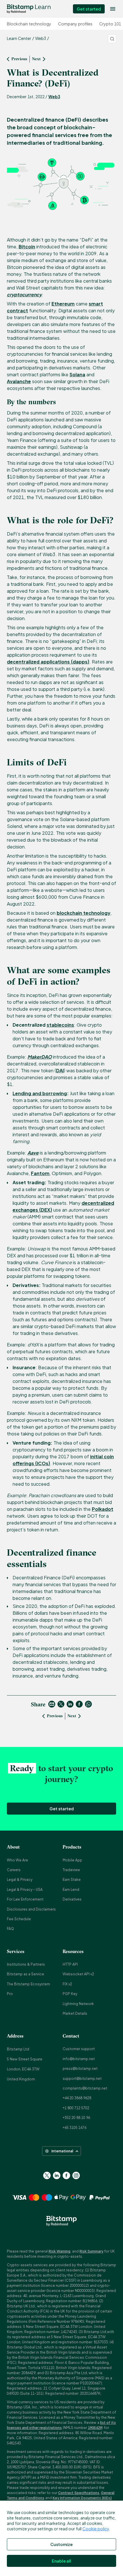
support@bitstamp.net (82, 2079)
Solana (77, 374)
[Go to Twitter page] (47, 2175)
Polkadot (103, 1509)
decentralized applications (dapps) (48, 662)
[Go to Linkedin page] (57, 2175)
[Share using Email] (52, 1704)
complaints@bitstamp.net (85, 2088)
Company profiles (75, 24)
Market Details (75, 2013)
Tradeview (71, 1870)
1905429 (95, 2428)
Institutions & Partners (26, 1964)
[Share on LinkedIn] (70, 1704)
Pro (10, 1994)
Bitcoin (27, 247)
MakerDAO (40, 1057)
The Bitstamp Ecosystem (28, 1984)
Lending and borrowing (40, 1093)
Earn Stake (72, 1880)
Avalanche (19, 381)
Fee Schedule (19, 1919)
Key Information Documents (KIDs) (82, 2498)
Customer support (79, 2049)
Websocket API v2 (78, 1974)
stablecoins (60, 1025)
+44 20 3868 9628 (77, 2098)
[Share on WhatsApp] (88, 1704)
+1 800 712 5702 (76, 2108)
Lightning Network (78, 2004)
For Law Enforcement (25, 1899)
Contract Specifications (79, 2493)
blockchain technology (84, 913)
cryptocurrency (24, 294)
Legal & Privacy (20, 1880)
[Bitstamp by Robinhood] (29, 9)
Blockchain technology (29, 24)
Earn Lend (71, 1890)
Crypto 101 (110, 24)
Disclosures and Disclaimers (31, 1909)
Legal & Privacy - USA (25, 1890)
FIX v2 (67, 1984)
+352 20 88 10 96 (76, 2118)
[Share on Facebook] (79, 1704)
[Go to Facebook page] (66, 2175)
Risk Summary (91, 2251)
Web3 (54, 96)
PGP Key (70, 1994)
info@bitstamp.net (79, 2059)
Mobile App (72, 1860)
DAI (60, 1070)
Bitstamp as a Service (25, 1974)
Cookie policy (96, 2529)
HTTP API (70, 1964)
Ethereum (63, 304)
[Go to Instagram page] (76, 2175)
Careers (14, 1870)
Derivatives (72, 1899)
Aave (33, 1153)
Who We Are (17, 1860)
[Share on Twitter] (61, 1704)
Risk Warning (59, 2251)
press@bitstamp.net (80, 2069)
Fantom (40, 1173)
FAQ (10, 1929)
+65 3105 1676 (75, 2128)
